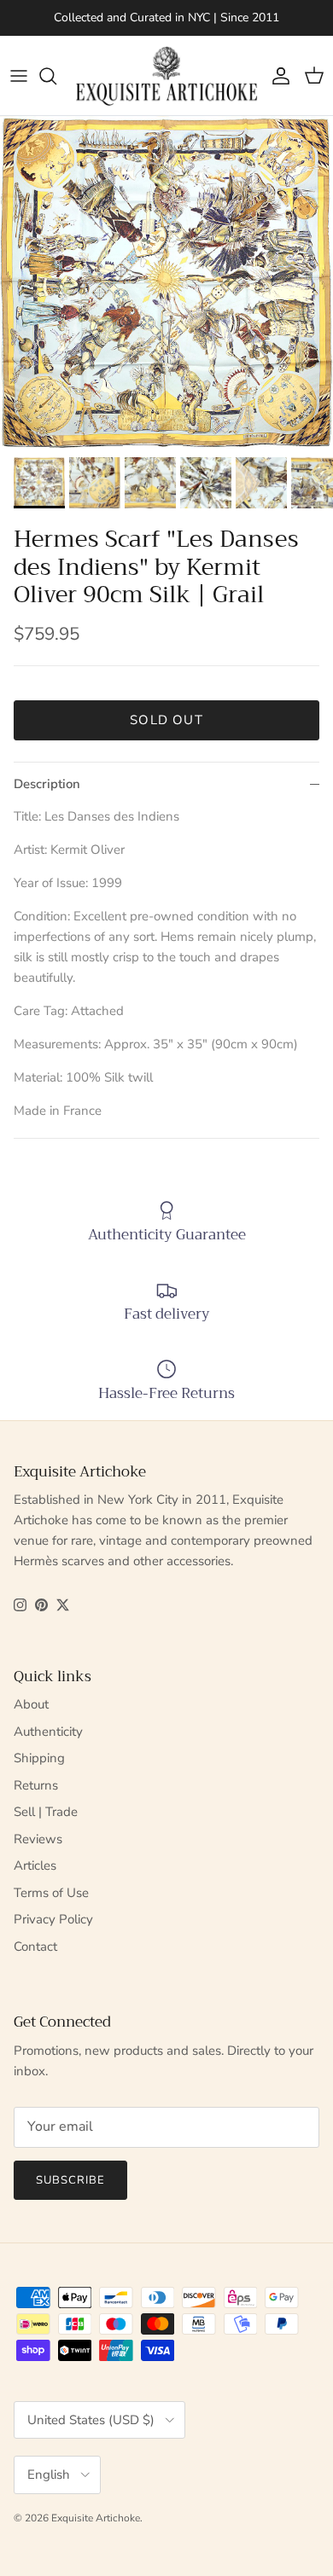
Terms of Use (51, 1893)
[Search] (56, 76)
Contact (35, 1947)
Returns (36, 1785)
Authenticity (48, 1732)
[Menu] (19, 76)
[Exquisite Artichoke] (166, 75)
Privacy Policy (53, 1919)
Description (47, 784)
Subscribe (70, 2180)
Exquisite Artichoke (96, 2518)
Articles (35, 1865)
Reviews (38, 1839)
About (31, 1704)
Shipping (39, 1758)
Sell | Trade (46, 1812)
